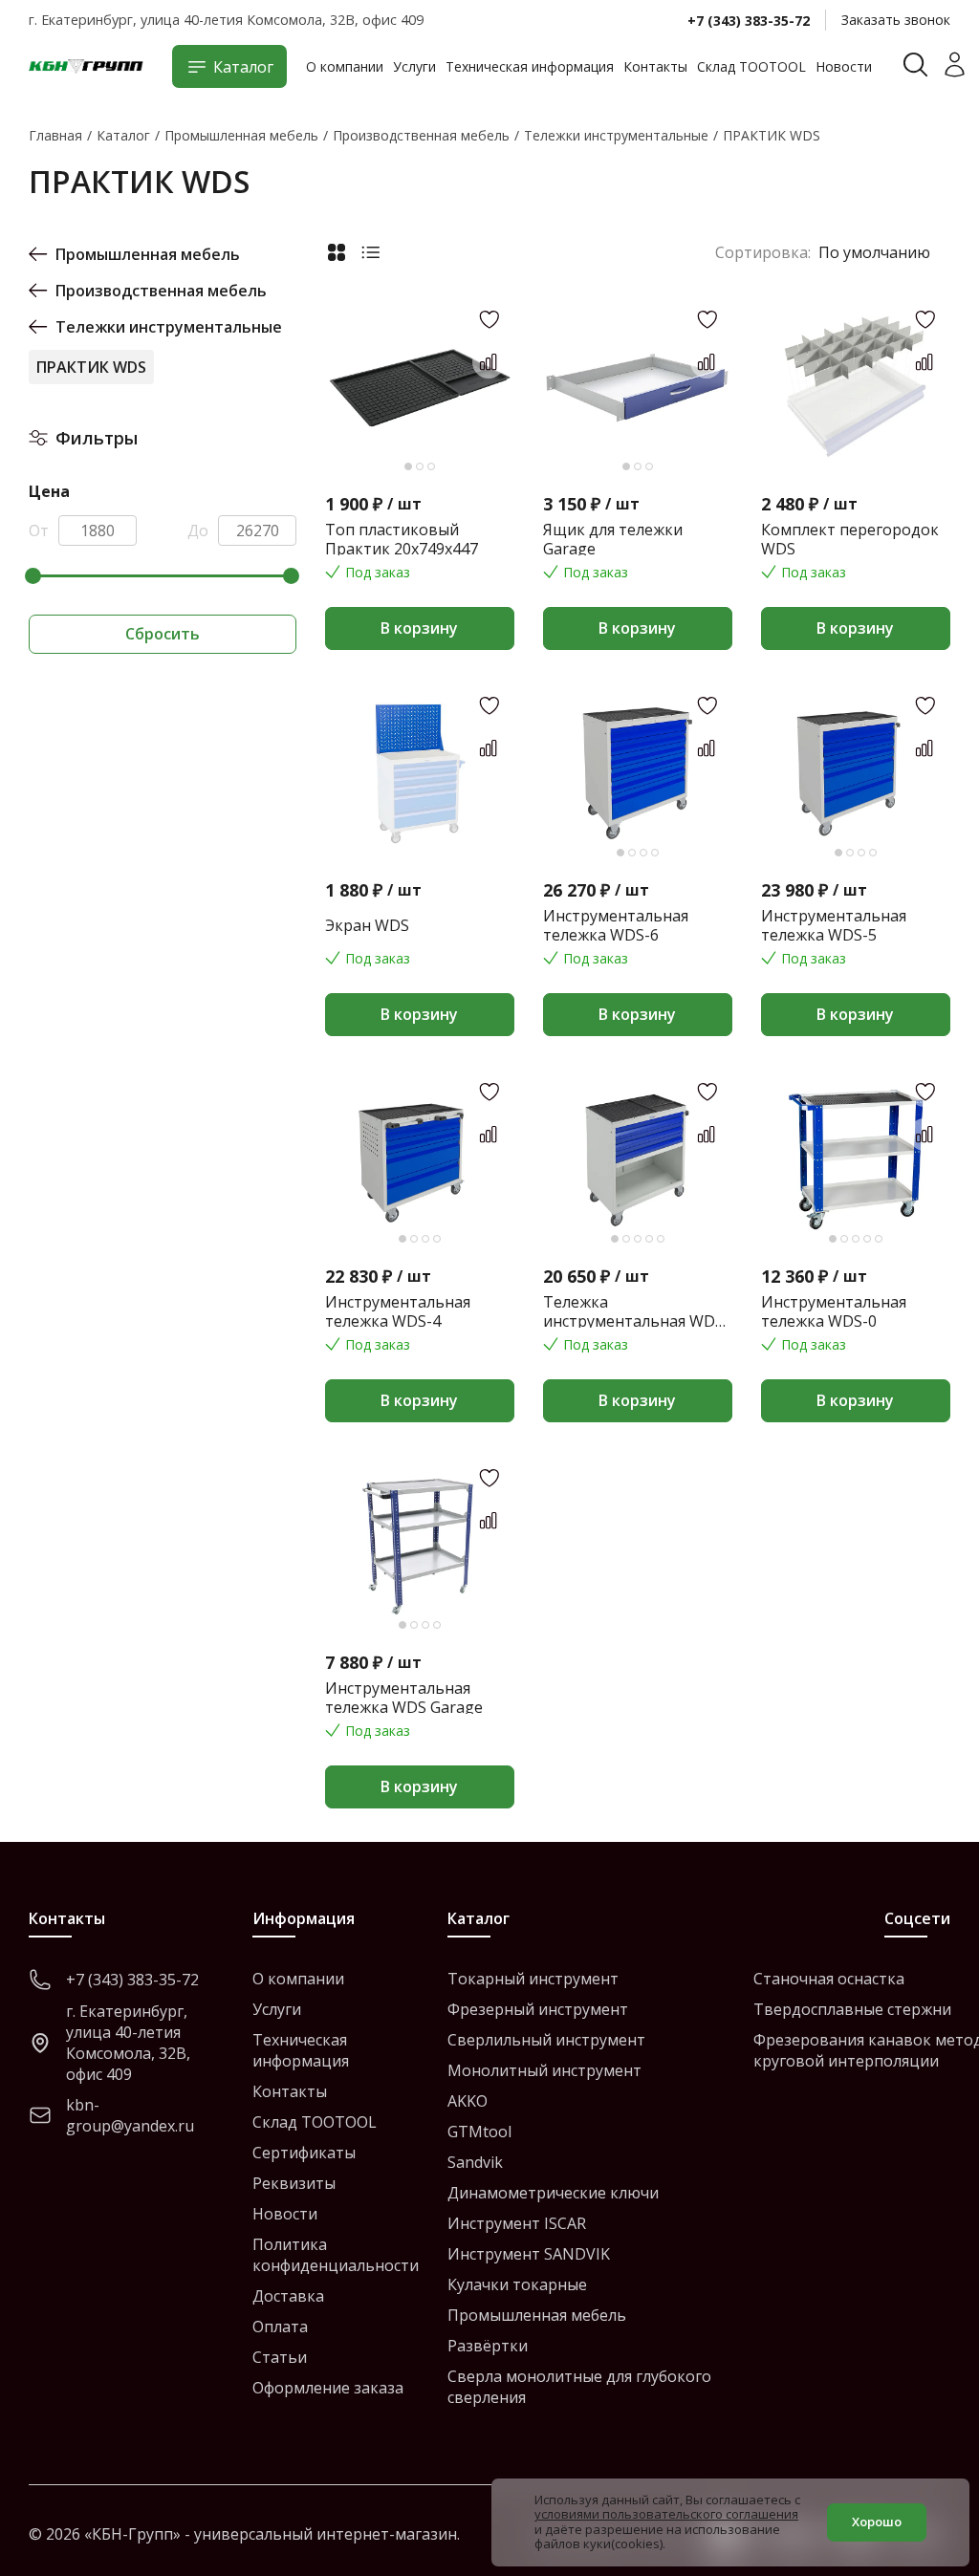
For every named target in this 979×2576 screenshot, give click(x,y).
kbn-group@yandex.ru (130, 2115)
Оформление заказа (328, 2388)
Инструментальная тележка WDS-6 (616, 925)
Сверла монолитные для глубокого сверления (579, 2387)
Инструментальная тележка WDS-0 (834, 1311)
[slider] (33, 576)
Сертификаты (304, 2153)
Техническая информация (530, 66)
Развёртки (488, 2346)
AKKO (468, 2101)
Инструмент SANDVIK (529, 2254)
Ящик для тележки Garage (613, 539)
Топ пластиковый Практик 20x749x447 (402, 539)
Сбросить (163, 634)
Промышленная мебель (148, 254)
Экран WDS (367, 925)
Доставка (288, 2296)
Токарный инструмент (533, 1979)
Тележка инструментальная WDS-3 (636, 1311)
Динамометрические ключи (553, 2193)
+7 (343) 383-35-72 (749, 21)
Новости (844, 66)
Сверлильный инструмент (546, 2040)
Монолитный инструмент (544, 2070)
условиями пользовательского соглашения (666, 2514)
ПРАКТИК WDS (91, 367)
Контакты (655, 66)
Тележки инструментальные (169, 327)
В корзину (419, 628)
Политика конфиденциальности (336, 2255)
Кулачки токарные (517, 2284)
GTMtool (479, 2132)
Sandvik (475, 2162)
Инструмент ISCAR (517, 2223)
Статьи (280, 2357)
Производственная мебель (161, 291)
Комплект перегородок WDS (850, 539)
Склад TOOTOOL (751, 66)
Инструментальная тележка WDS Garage (404, 1698)
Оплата (280, 2327)
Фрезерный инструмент (538, 2009)
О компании (345, 66)
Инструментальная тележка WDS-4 (398, 1311)
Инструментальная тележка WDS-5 (834, 925)
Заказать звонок (896, 20)
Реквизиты (294, 2183)
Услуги (414, 66)
